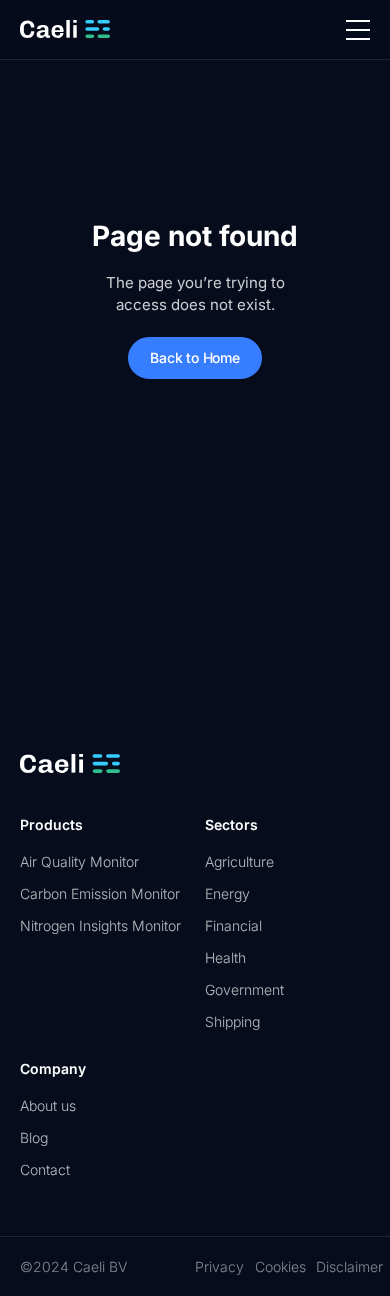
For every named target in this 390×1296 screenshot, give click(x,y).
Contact (45, 1169)
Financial (233, 925)
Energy (227, 893)
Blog (34, 1137)
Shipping (232, 1021)
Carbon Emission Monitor (100, 893)
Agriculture (239, 861)
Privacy (219, 1266)
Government (244, 989)
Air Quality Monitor (79, 861)
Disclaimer (349, 1266)
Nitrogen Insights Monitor (100, 925)
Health (225, 957)
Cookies (280, 1266)
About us (48, 1105)
